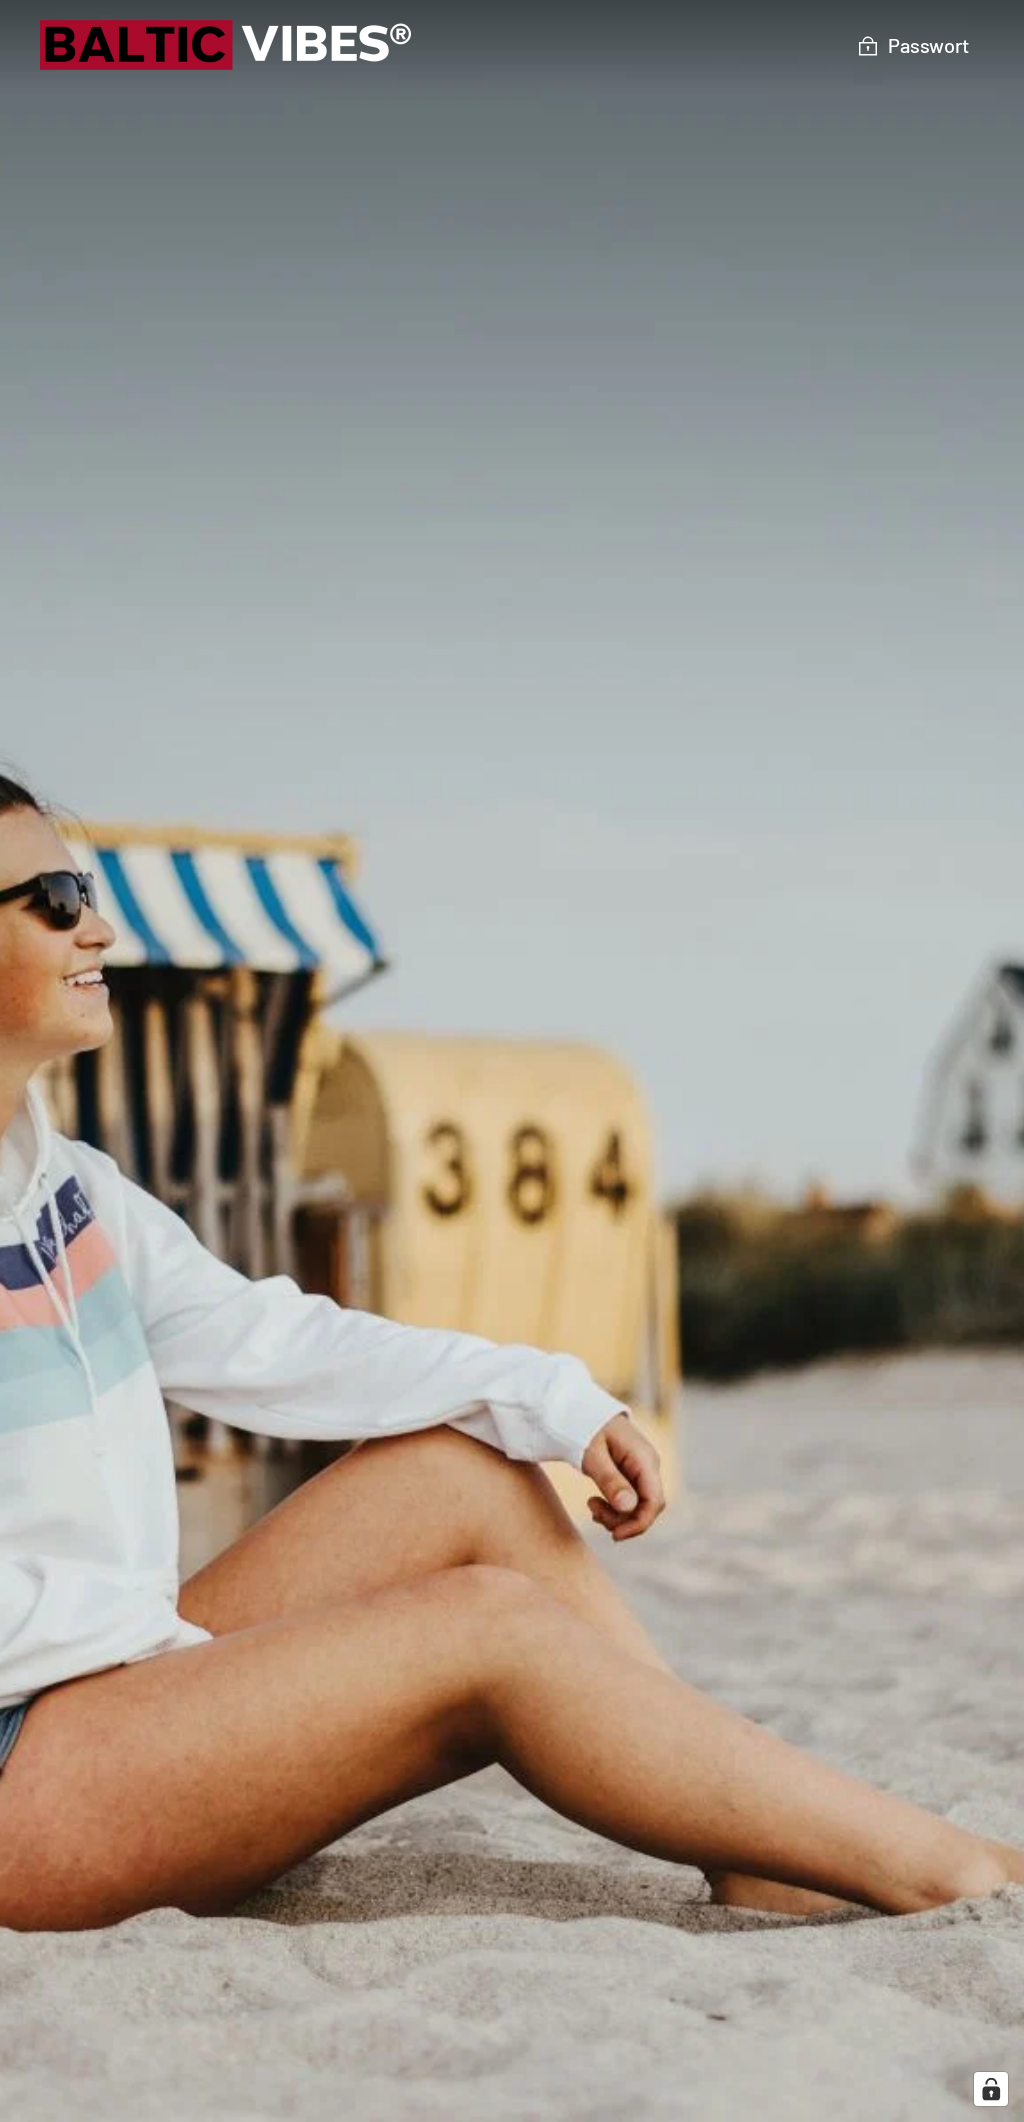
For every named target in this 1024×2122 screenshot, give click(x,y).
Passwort (928, 45)
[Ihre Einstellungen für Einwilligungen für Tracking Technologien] (991, 2089)
